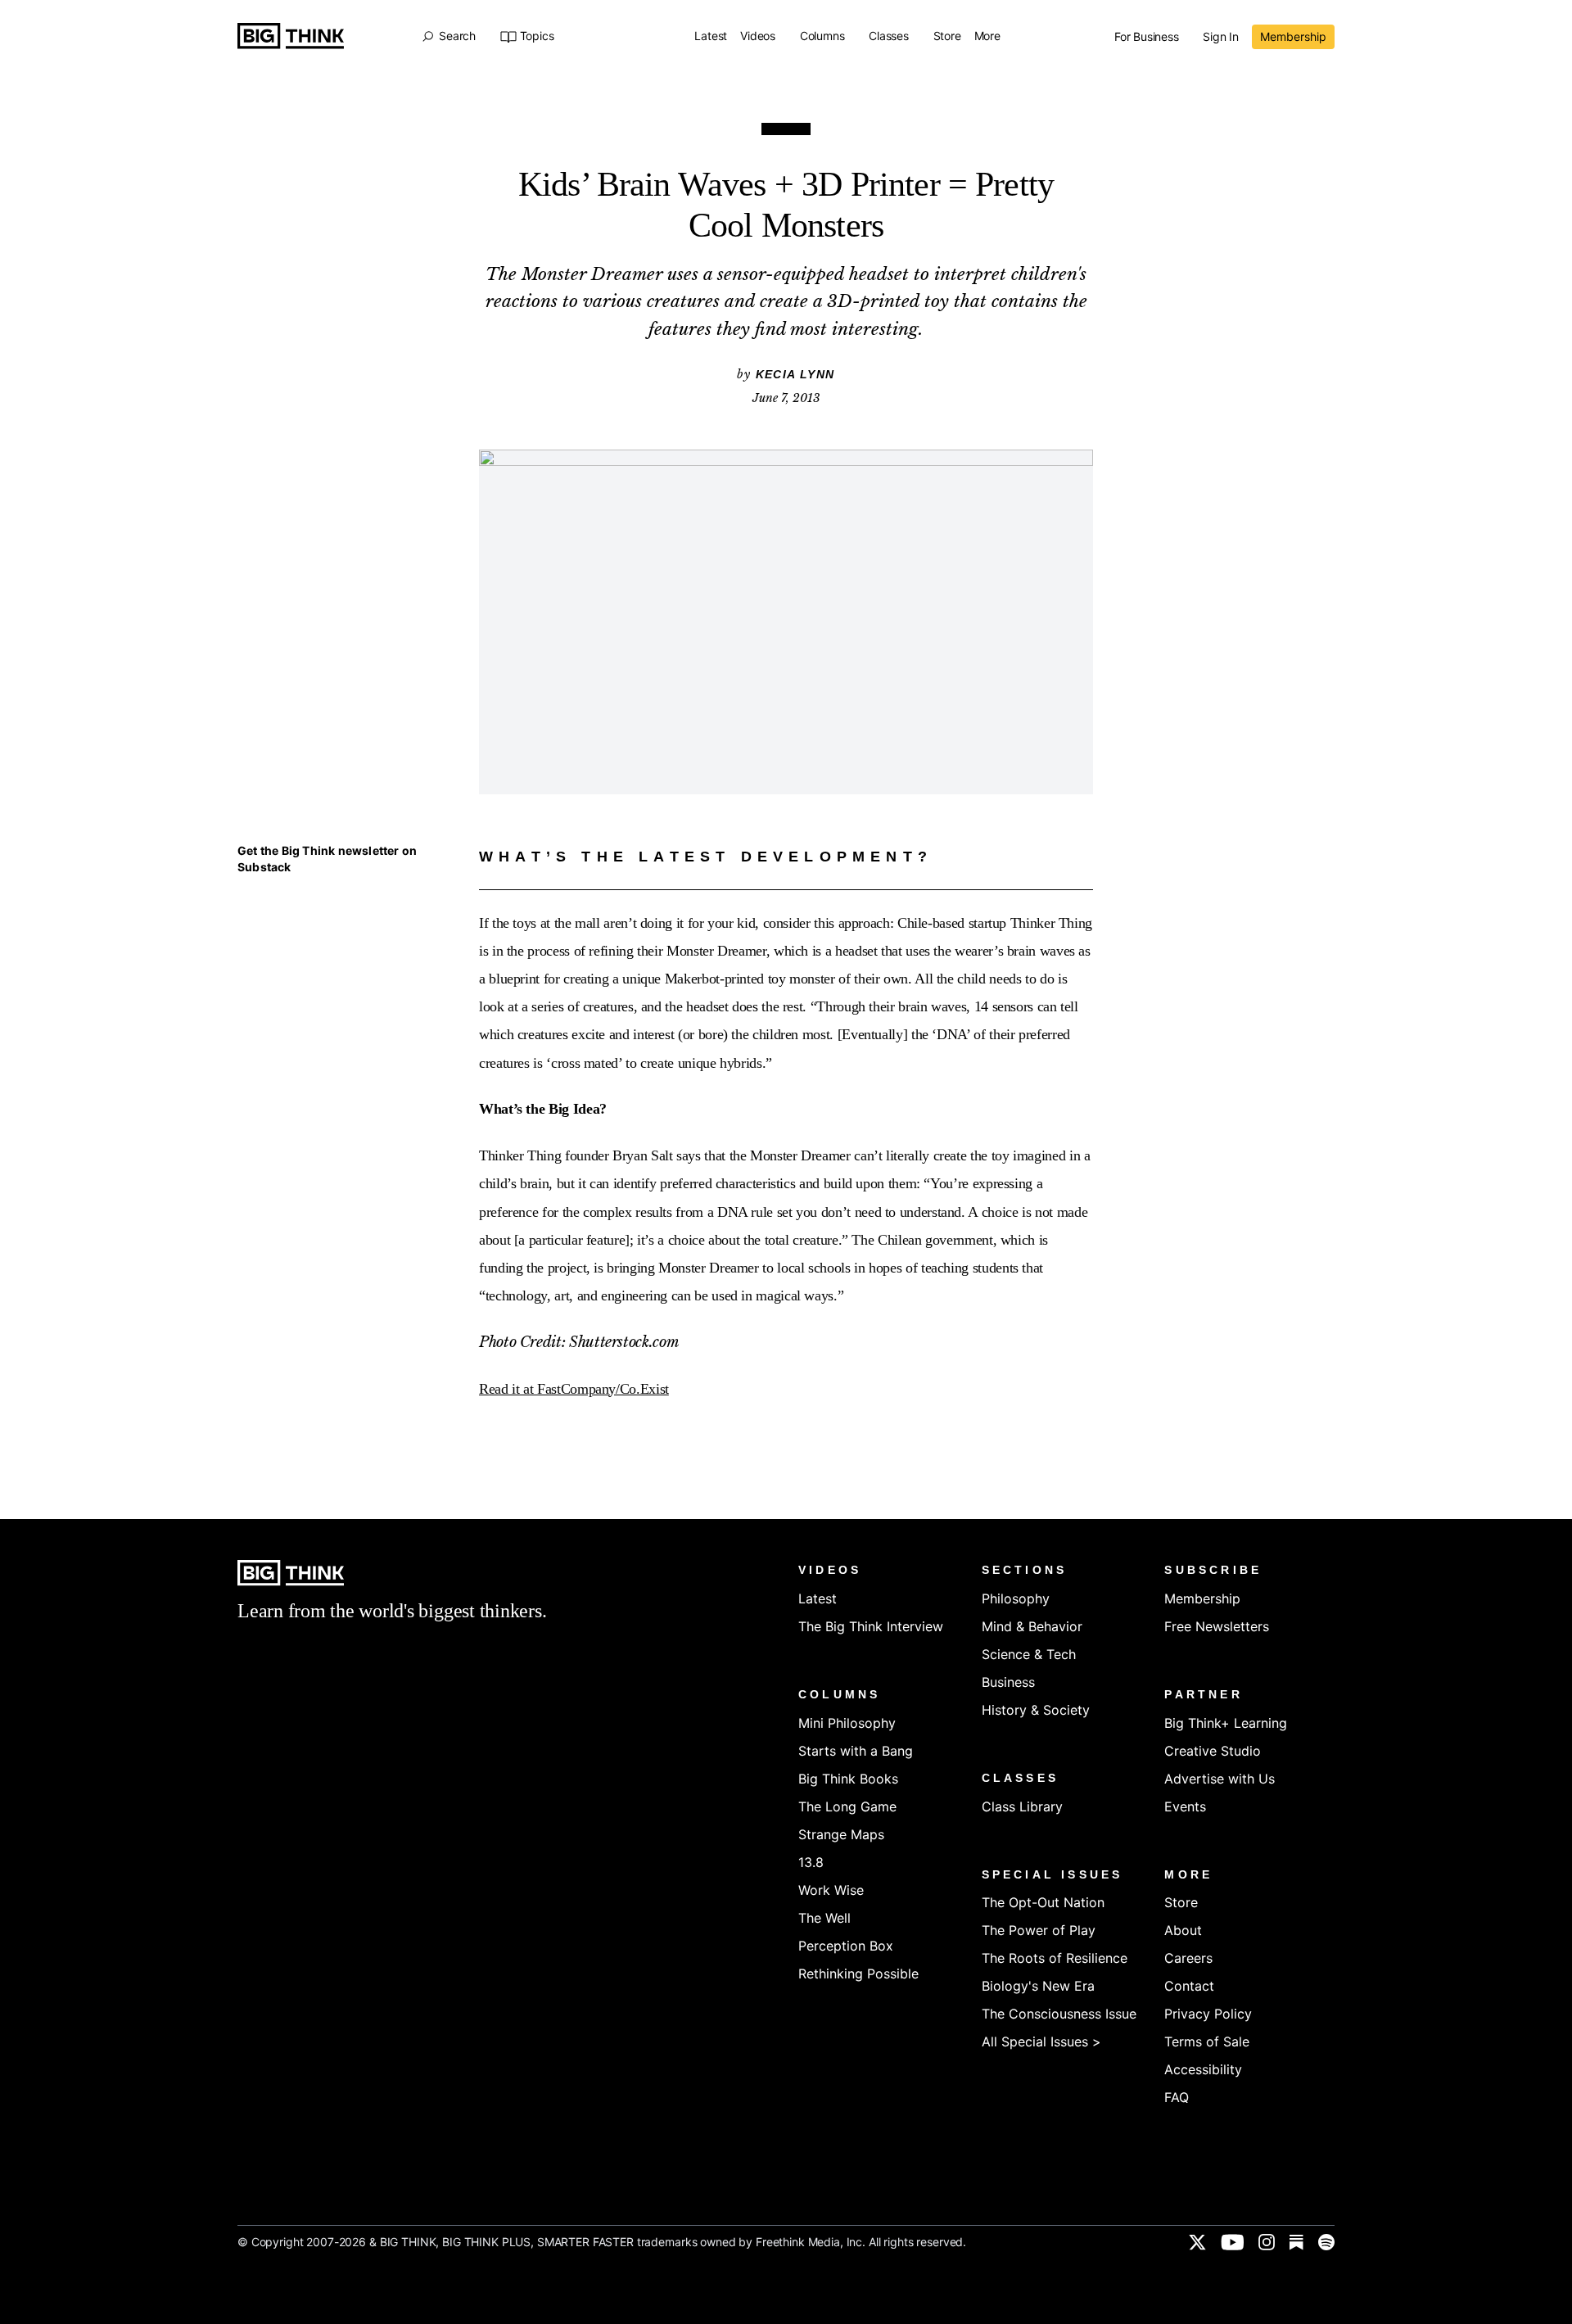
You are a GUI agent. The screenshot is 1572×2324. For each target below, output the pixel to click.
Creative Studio (1213, 1751)
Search (457, 36)
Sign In (1221, 37)
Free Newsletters (1217, 1626)
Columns (824, 36)
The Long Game (847, 1806)
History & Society (1036, 1710)
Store (947, 36)
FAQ (1177, 2097)
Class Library (1022, 1806)
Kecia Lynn (795, 374)
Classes (890, 36)
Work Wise (831, 1890)
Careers (1188, 1958)
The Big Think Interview (871, 1626)
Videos (759, 36)
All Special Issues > (1041, 2041)
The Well (824, 1918)
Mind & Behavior (1032, 1626)
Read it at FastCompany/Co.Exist (574, 1389)
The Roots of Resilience (1055, 1958)
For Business (1148, 37)
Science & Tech (1029, 1654)
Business (1008, 1682)
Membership (1293, 36)
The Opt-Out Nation (1043, 1902)
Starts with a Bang (856, 1751)
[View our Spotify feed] (1326, 2242)
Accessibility (1203, 2069)
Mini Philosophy (847, 1723)
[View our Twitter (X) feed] (1197, 2242)
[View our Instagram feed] (1267, 2242)
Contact (1189, 1986)
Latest (711, 36)
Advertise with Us (1220, 1779)
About (1183, 1930)
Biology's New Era (1038, 1986)
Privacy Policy (1208, 2014)
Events (1185, 1806)
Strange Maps (841, 1834)
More (989, 36)
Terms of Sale (1207, 2041)
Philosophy (1016, 1598)
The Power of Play (1039, 1930)
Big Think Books (848, 1779)
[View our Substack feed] (1296, 2242)
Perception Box (846, 1946)
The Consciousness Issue (1059, 2014)
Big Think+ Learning (1226, 1723)
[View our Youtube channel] (1232, 2242)
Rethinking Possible (858, 1974)
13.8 (811, 1862)
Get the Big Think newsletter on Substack (327, 859)
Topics (537, 36)
